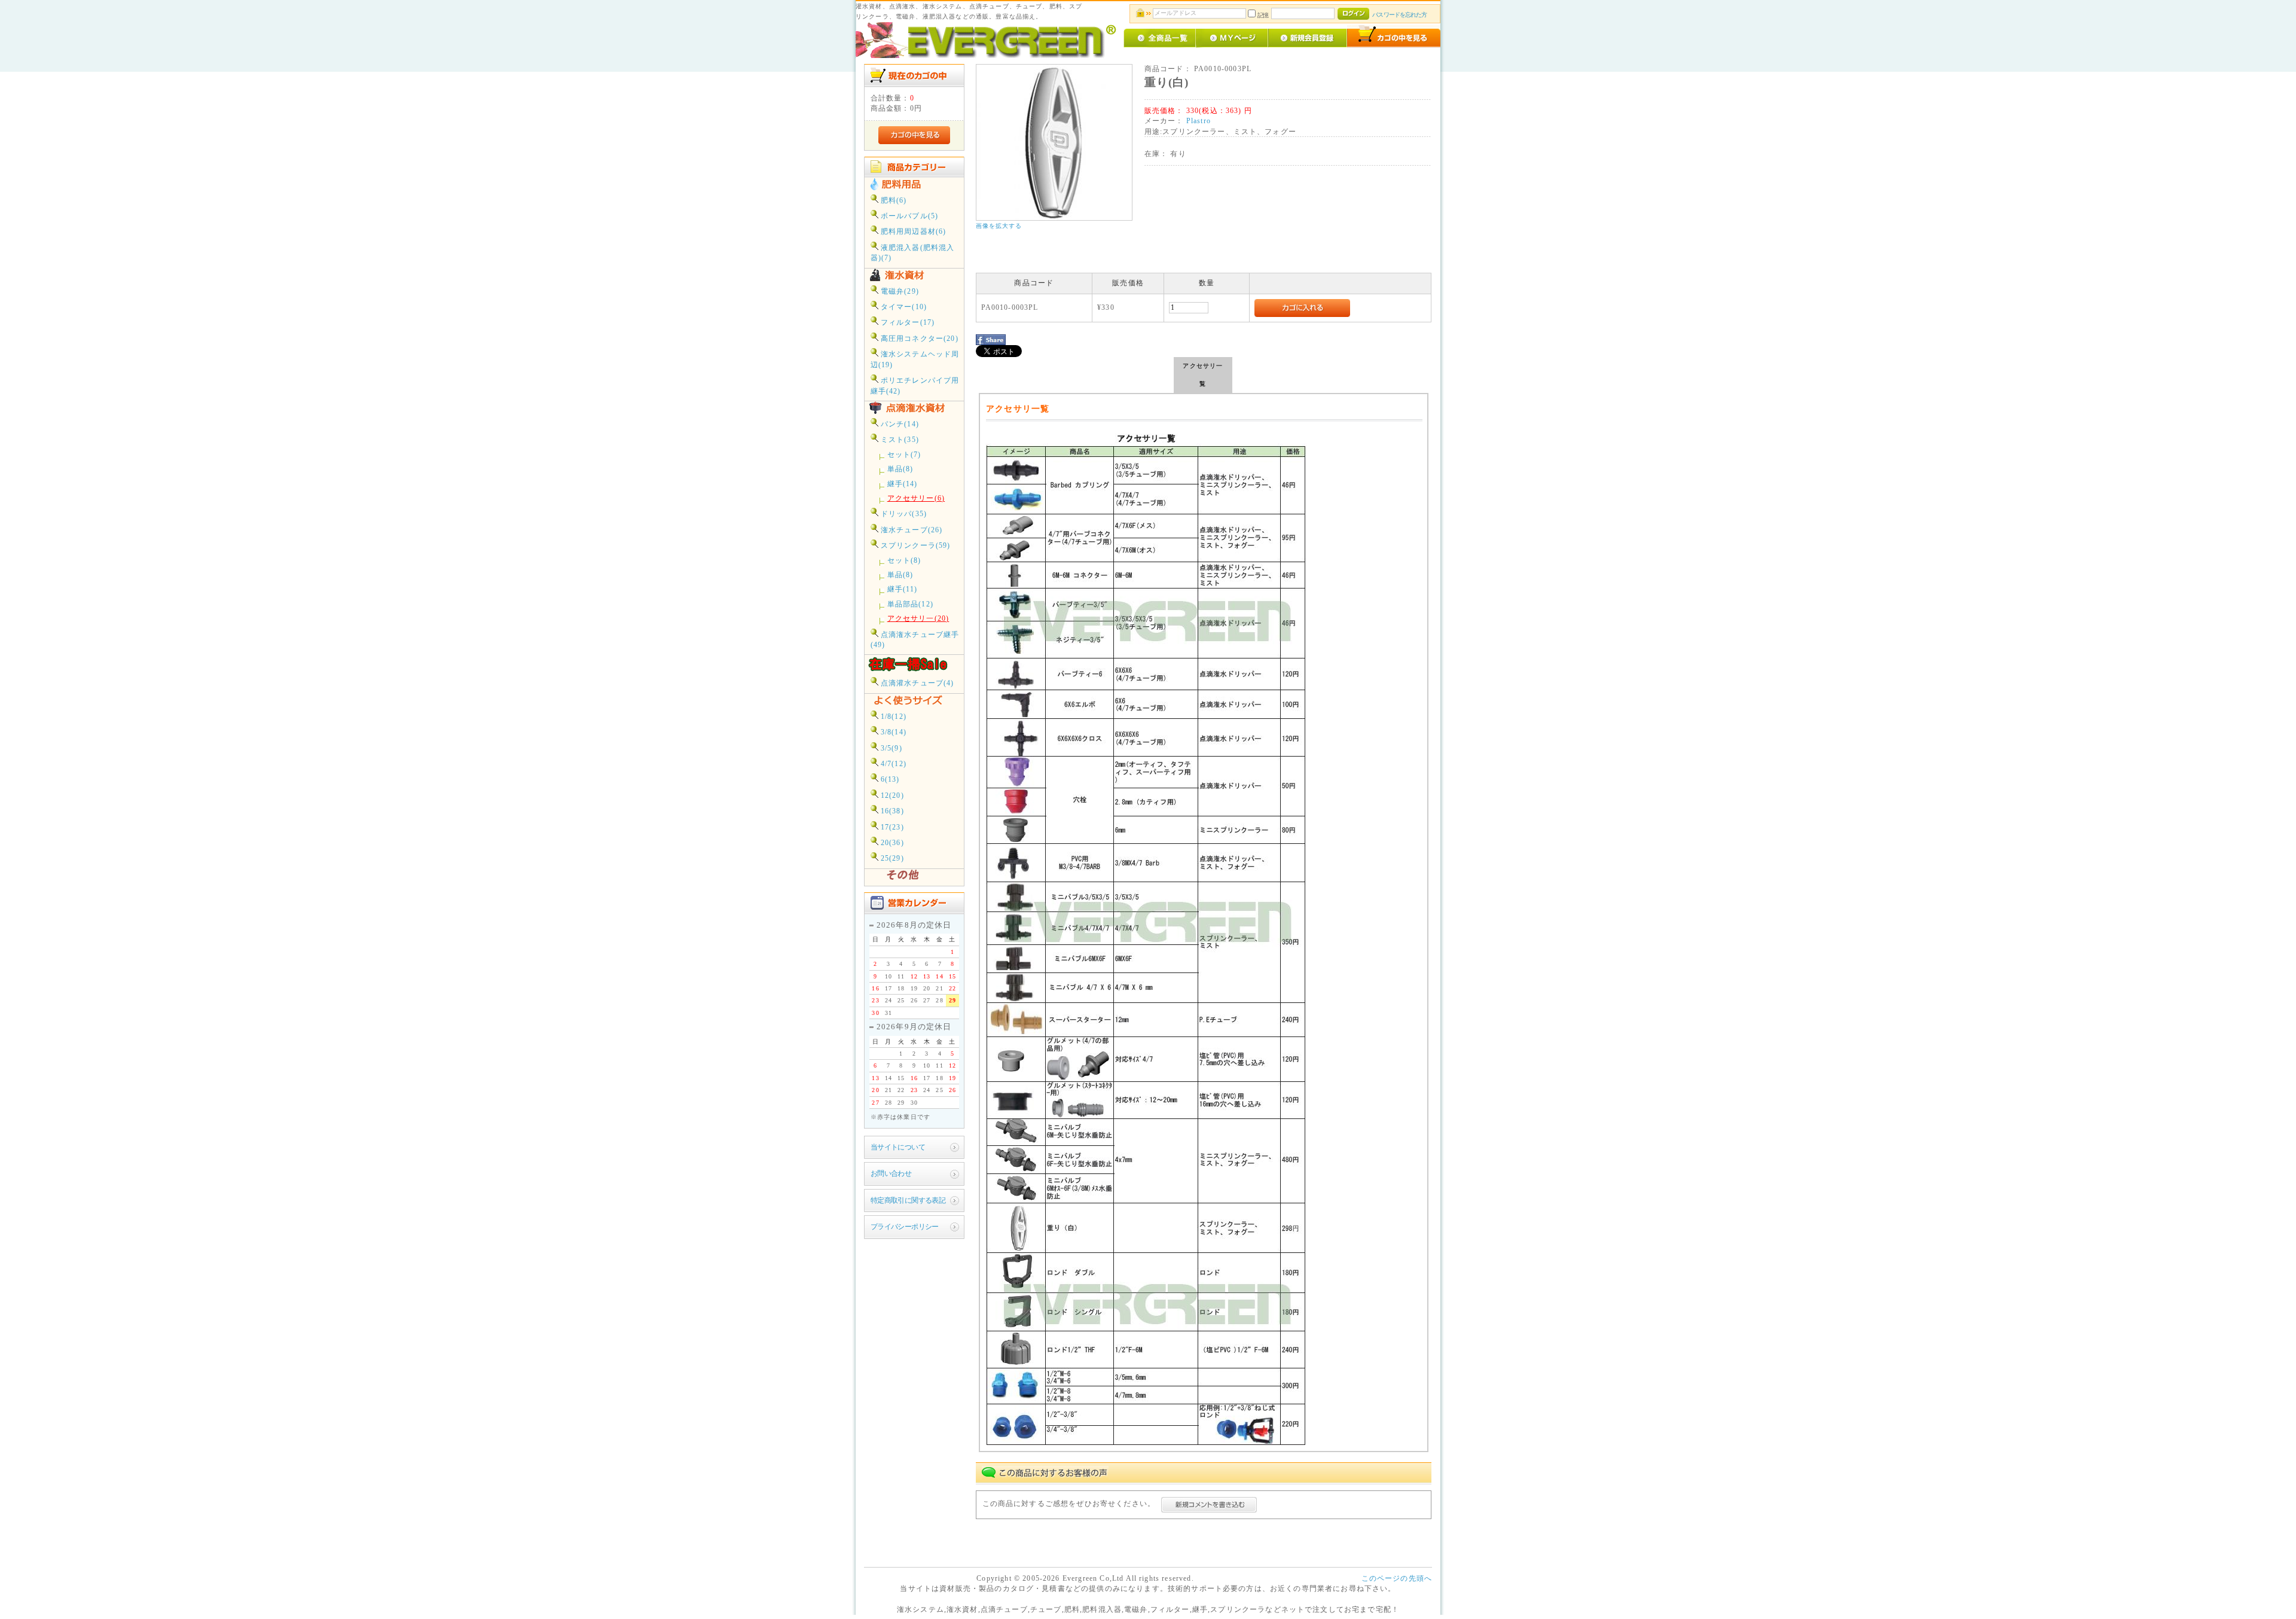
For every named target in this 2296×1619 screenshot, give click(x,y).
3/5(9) (890, 748)
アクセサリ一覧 (1203, 375)
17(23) (891, 827)
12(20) (891, 796)
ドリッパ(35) (903, 514)
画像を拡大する (999, 226)
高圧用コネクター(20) (918, 339)
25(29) (891, 859)
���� (1419, 507)
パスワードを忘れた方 (1399, 15)
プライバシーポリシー (905, 1227)
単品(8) (900, 469)
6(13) (889, 780)
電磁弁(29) (899, 292)
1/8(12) (892, 717)
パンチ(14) (899, 424)
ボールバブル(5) (909, 216)
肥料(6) (893, 201)
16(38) (891, 811)
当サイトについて (898, 1147)
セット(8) (904, 561)
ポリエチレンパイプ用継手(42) (915, 386)
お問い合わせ (891, 1174)
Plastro (1199, 121)
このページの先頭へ (1397, 1579)
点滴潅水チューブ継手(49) (915, 640)
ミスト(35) (899, 440)
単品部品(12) (910, 604)
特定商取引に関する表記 (908, 1201)
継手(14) (903, 484)
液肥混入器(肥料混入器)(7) (913, 253)
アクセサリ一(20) (918, 619)
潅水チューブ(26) (911, 530)
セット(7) (904, 455)
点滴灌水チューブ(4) (916, 683)
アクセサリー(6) (916, 498)
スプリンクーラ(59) (915, 546)
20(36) (891, 843)
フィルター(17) (907, 323)
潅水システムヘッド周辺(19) (915, 359)
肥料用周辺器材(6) (912, 232)
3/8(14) (892, 732)
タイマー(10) (903, 307)
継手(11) (903, 589)
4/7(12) (892, 764)
